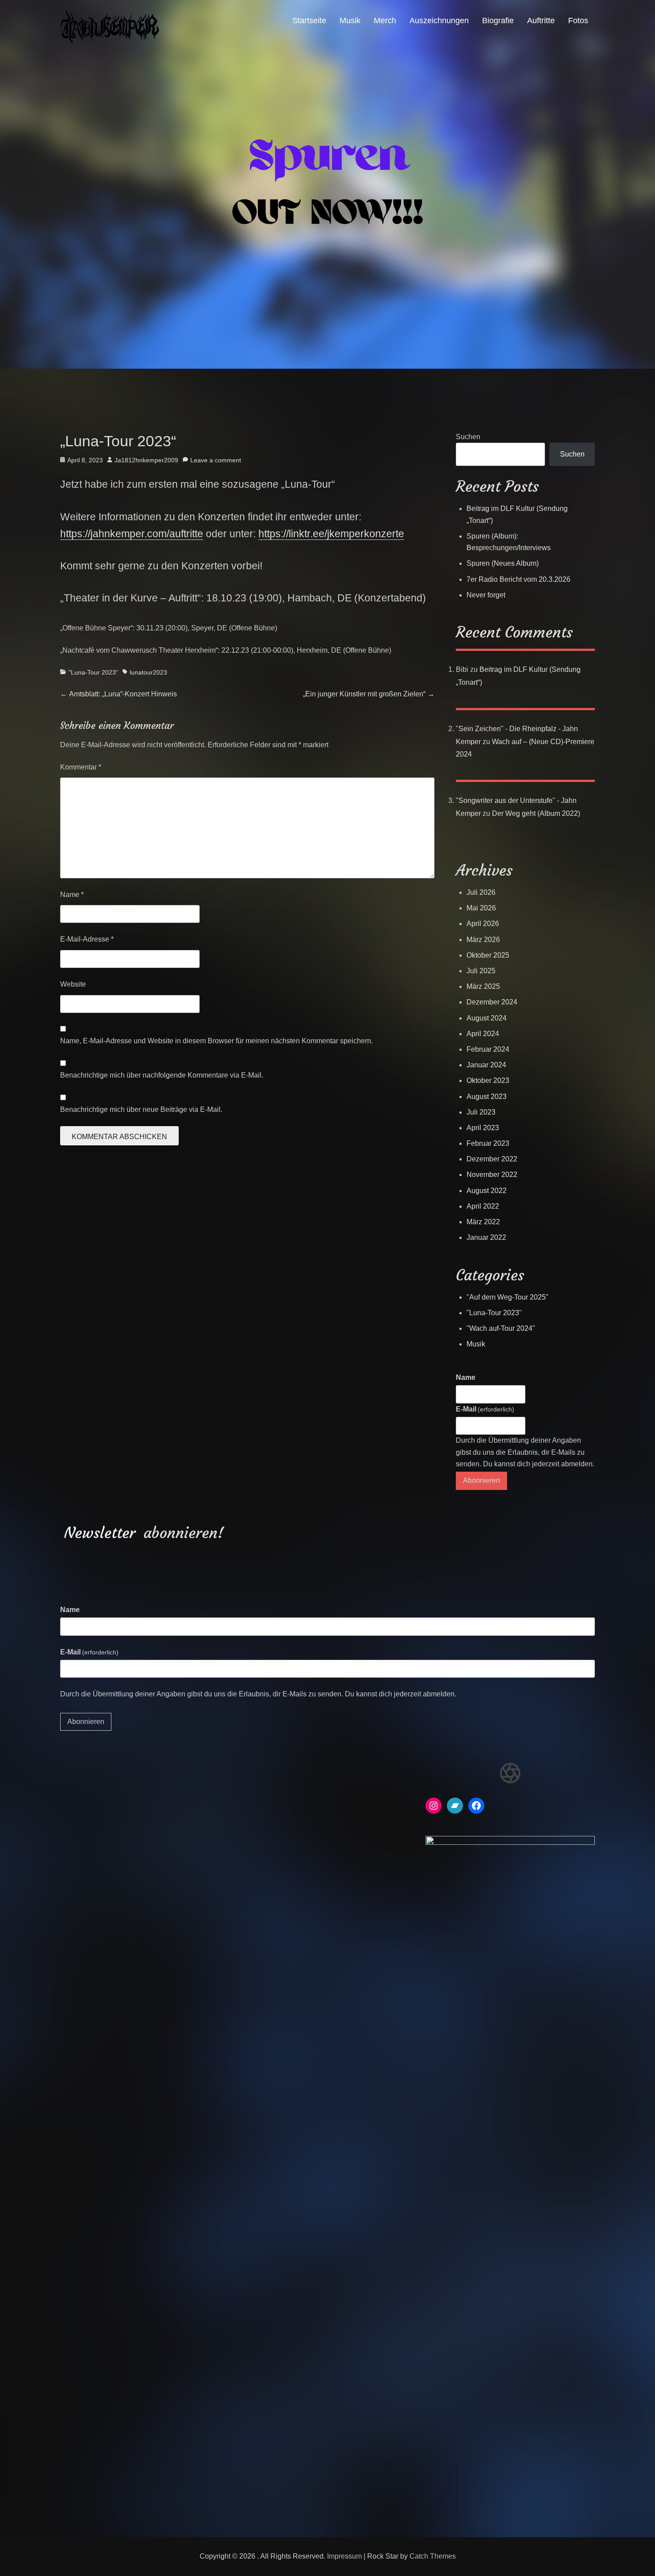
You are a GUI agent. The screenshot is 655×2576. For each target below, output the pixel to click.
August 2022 (487, 1191)
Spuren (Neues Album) (503, 563)
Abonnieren (481, 1480)
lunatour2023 (148, 672)
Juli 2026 (481, 892)
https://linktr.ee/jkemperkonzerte (331, 534)
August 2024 (487, 1018)
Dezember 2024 (492, 1002)
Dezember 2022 (492, 1159)
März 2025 (483, 986)
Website (73, 984)
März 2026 (483, 940)
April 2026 (483, 924)
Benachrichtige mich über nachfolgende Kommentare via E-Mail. (162, 1075)
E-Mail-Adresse (87, 939)
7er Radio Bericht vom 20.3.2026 (518, 579)
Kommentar (81, 767)
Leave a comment (216, 460)
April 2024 (483, 1034)
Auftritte (541, 21)
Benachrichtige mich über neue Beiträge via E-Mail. (141, 1109)
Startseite (309, 21)
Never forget (486, 595)
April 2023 (483, 1128)
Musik (350, 21)
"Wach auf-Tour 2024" (501, 1328)
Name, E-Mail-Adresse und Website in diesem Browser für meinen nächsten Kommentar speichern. (217, 1041)
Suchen (468, 437)
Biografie (498, 21)
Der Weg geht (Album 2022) (536, 813)
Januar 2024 (486, 1065)
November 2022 (492, 1175)
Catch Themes (433, 2556)
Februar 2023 (488, 1143)
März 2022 (483, 1222)
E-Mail (485, 1409)
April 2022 (483, 1206)
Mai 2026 (481, 908)
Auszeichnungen (439, 21)
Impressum (344, 2556)
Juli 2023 (481, 1112)
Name (72, 895)
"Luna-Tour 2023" (93, 672)
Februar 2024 (488, 1049)
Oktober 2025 (488, 955)
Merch (385, 21)
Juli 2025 (481, 971)
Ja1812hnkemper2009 (146, 460)
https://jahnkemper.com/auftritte (132, 534)
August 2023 (487, 1097)
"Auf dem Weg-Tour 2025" (508, 1297)
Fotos (578, 21)
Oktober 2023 (488, 1080)
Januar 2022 (486, 1237)
